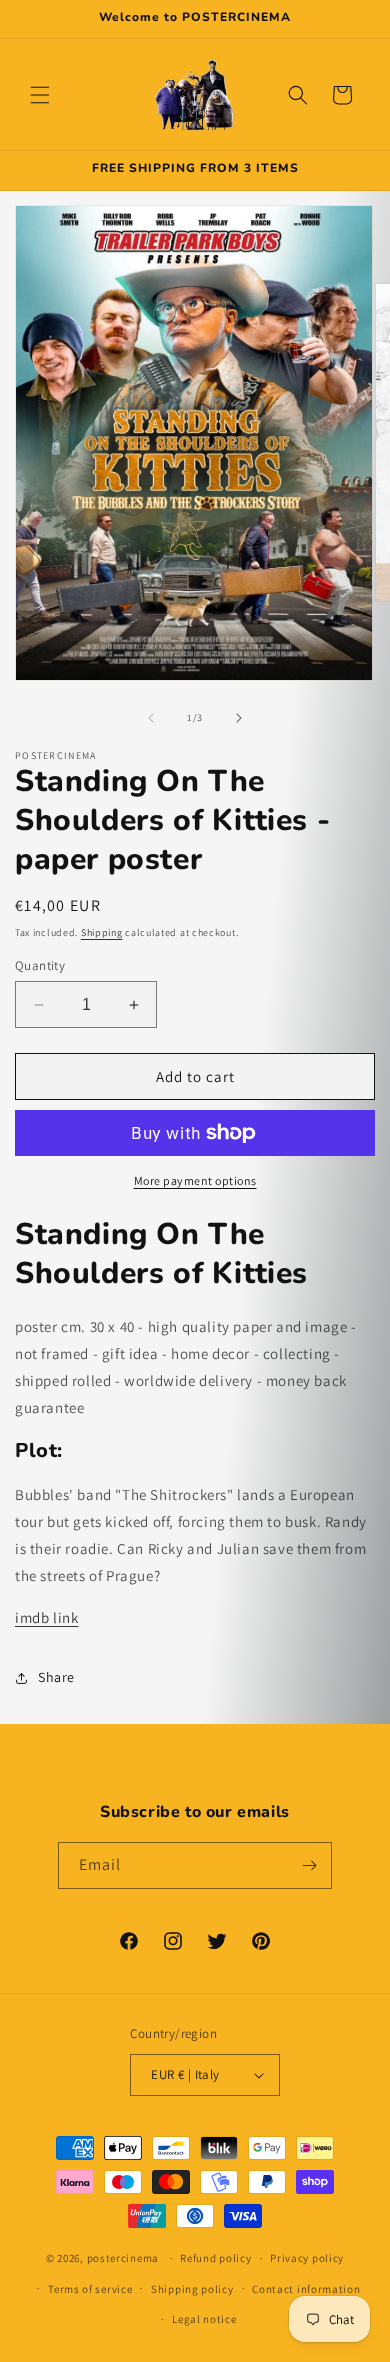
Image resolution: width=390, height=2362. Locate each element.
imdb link (46, 1617)
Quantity (40, 965)
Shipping (102, 932)
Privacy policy (307, 2258)
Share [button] (56, 1677)
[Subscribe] (309, 1865)
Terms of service (90, 2289)
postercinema (123, 2258)
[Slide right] (239, 718)
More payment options (195, 1180)
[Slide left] (151, 718)
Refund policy (215, 2258)
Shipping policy (192, 2289)
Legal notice (204, 2319)
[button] (40, 95)
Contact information (306, 2289)
